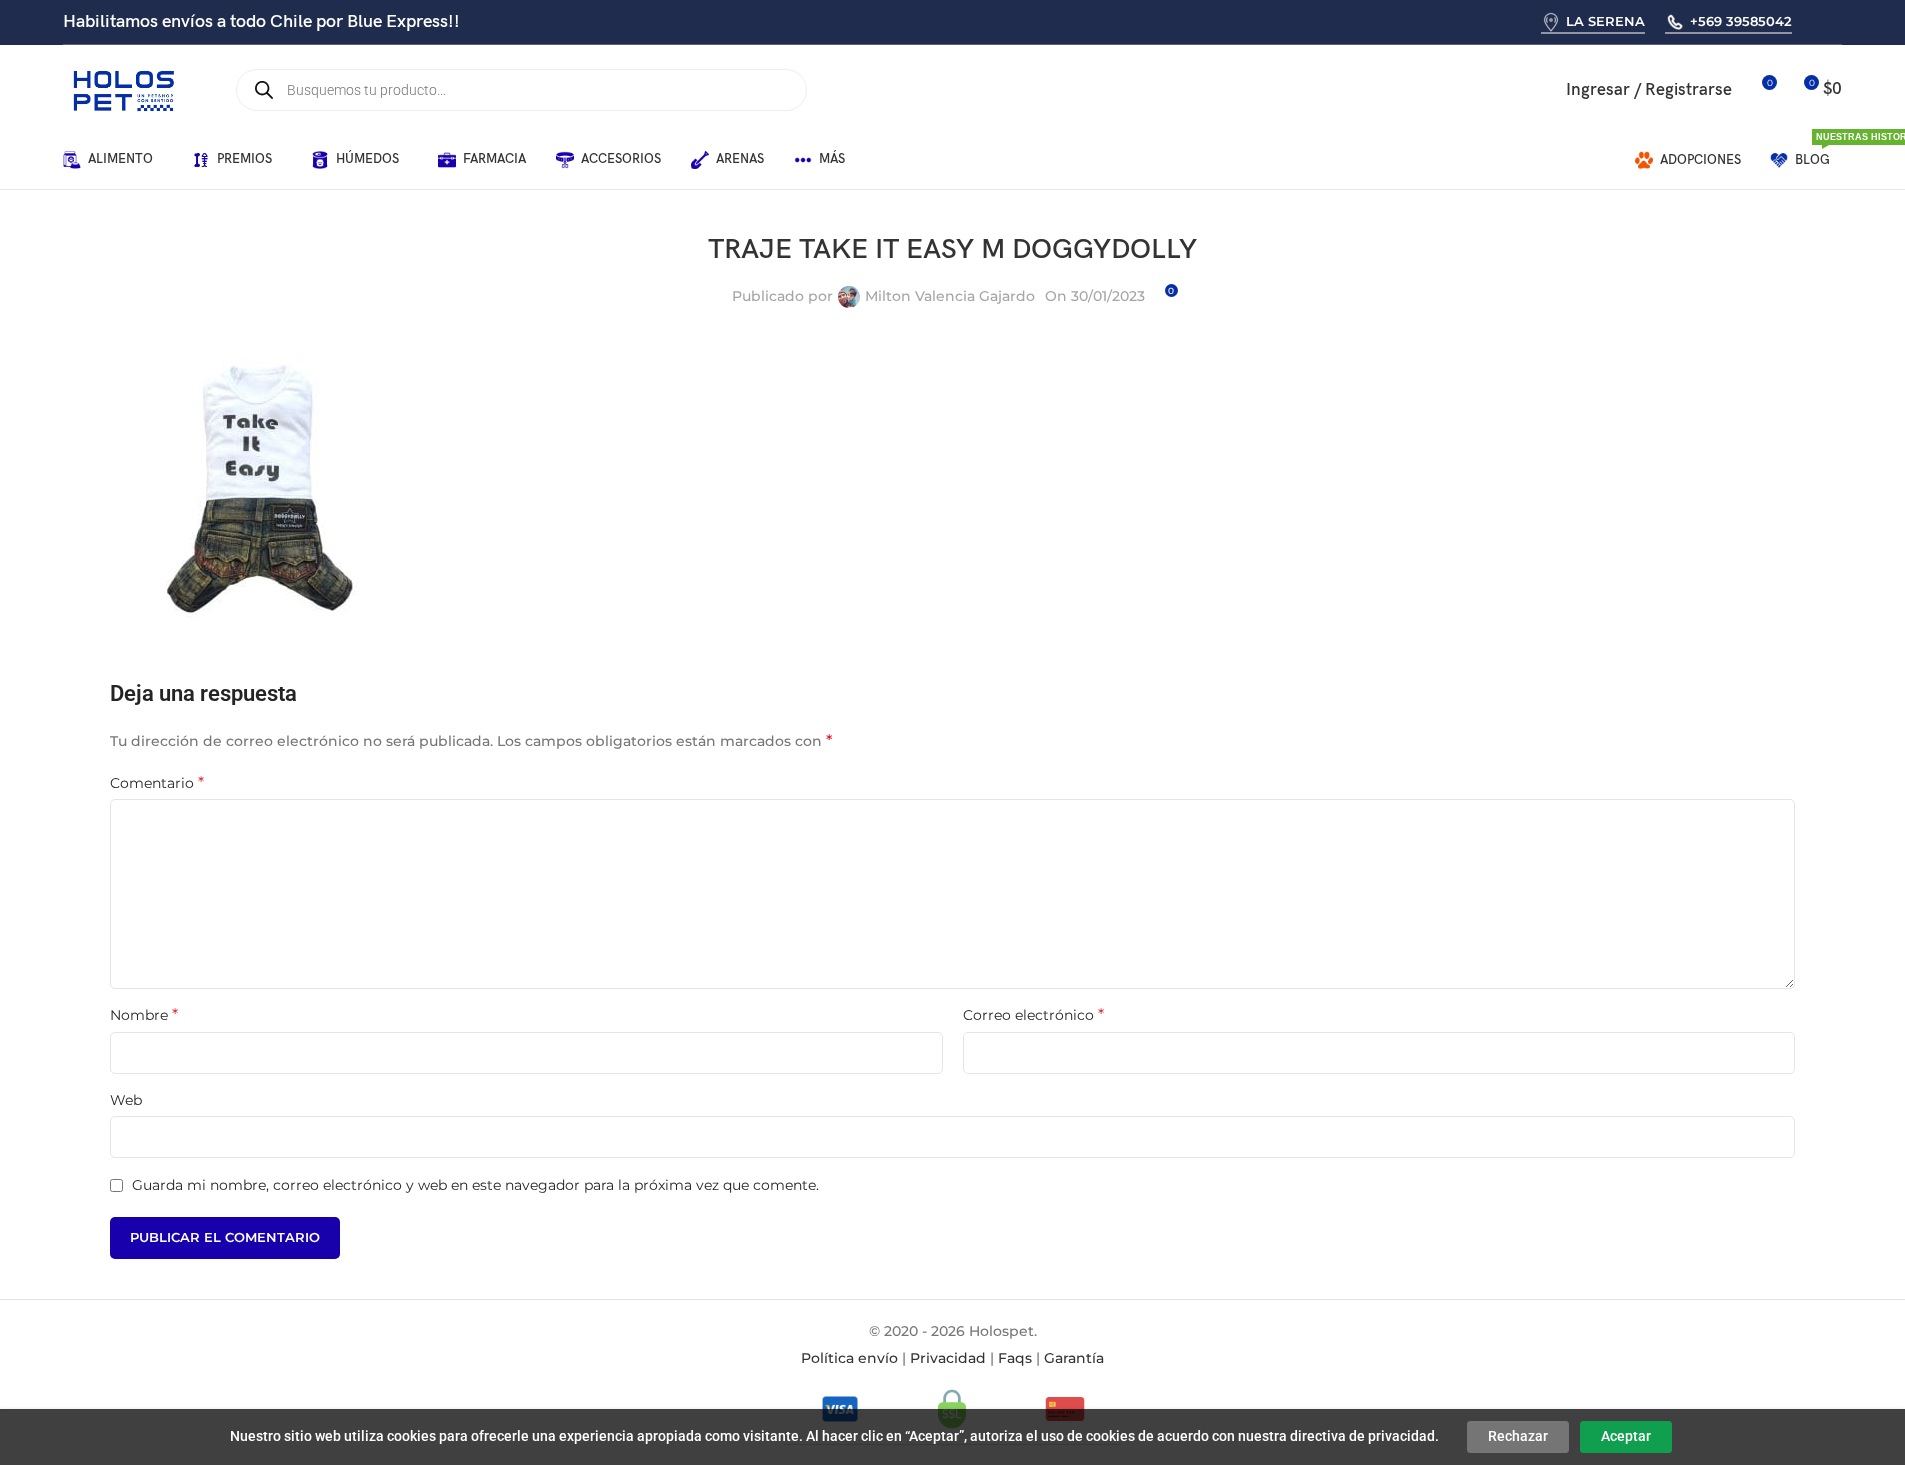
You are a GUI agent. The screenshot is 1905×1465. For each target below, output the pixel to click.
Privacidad (948, 1358)
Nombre (144, 1014)
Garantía (1074, 1358)
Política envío (849, 1358)
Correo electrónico (1033, 1014)
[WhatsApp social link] (1814, 21)
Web (126, 1100)
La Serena (1605, 21)
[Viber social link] (1839, 21)
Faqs (1015, 1358)
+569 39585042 (1741, 21)
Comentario (157, 782)
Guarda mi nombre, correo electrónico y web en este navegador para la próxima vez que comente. (475, 1185)
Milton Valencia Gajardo (950, 296)
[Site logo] (123, 89)
